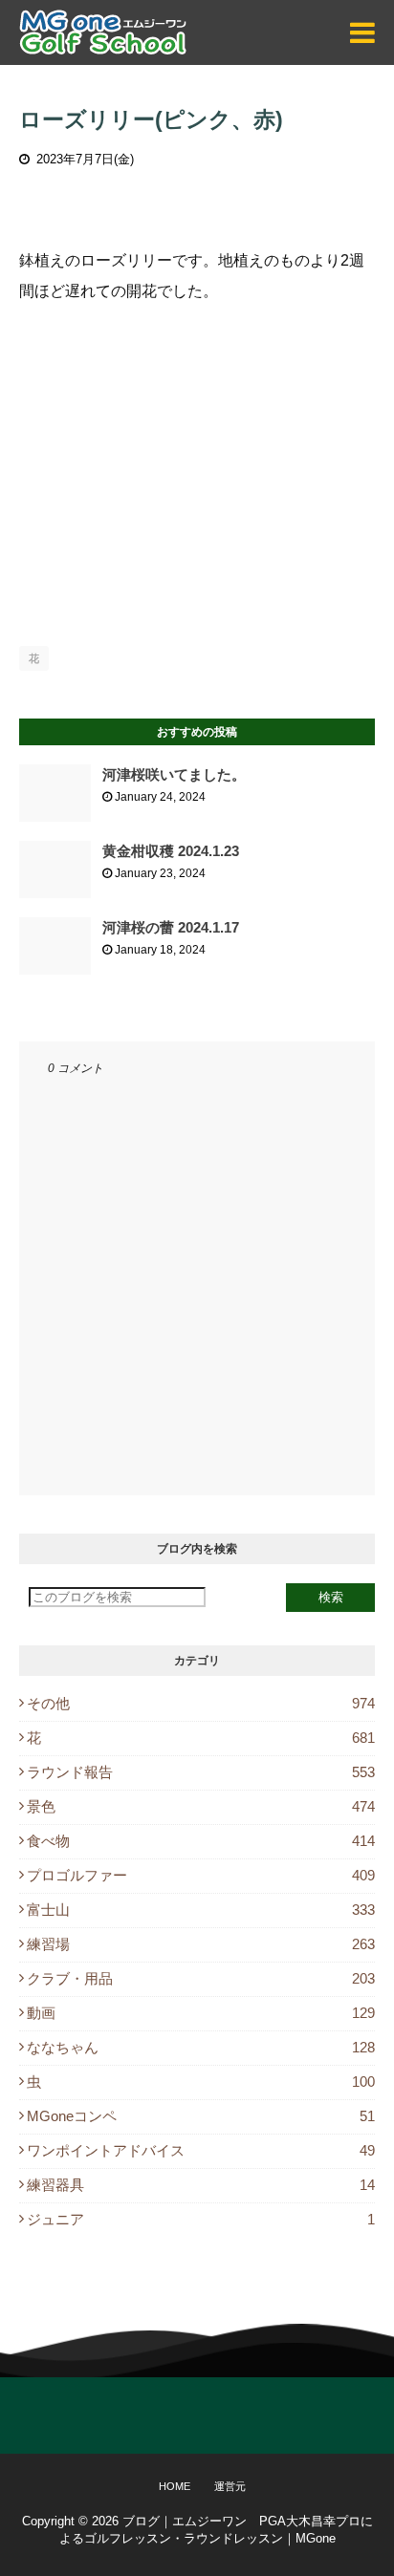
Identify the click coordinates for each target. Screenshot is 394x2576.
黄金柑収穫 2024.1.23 (171, 851)
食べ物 (201, 1841)
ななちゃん (201, 2047)
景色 (201, 1806)
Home (175, 2486)
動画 (201, 2013)
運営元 (230, 2486)
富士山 (201, 1910)
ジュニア (201, 2219)
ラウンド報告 (201, 1772)
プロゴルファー (201, 1875)
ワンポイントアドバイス (201, 2150)
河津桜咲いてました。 (174, 774)
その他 (201, 1703)
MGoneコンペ (201, 2116)
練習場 (201, 1944)
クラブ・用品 (201, 1978)
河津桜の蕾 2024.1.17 (171, 927)
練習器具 (201, 2185)
